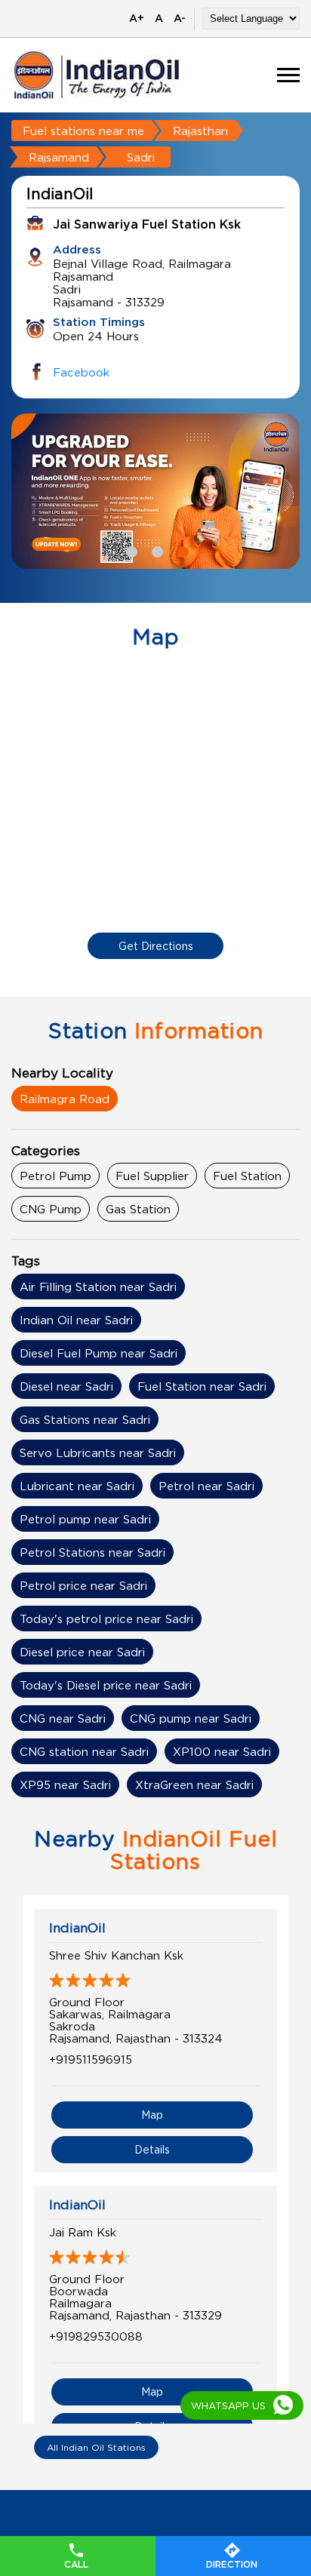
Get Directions (156, 946)
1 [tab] (130, 550)
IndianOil (77, 1928)
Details (152, 2149)
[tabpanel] (155, 491)
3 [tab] (181, 550)
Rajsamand (59, 157)
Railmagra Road (65, 1099)
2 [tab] (155, 550)
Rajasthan (200, 131)
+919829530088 (96, 2336)
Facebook (81, 372)
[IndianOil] (97, 75)
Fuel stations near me (83, 131)
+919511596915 (91, 2059)
